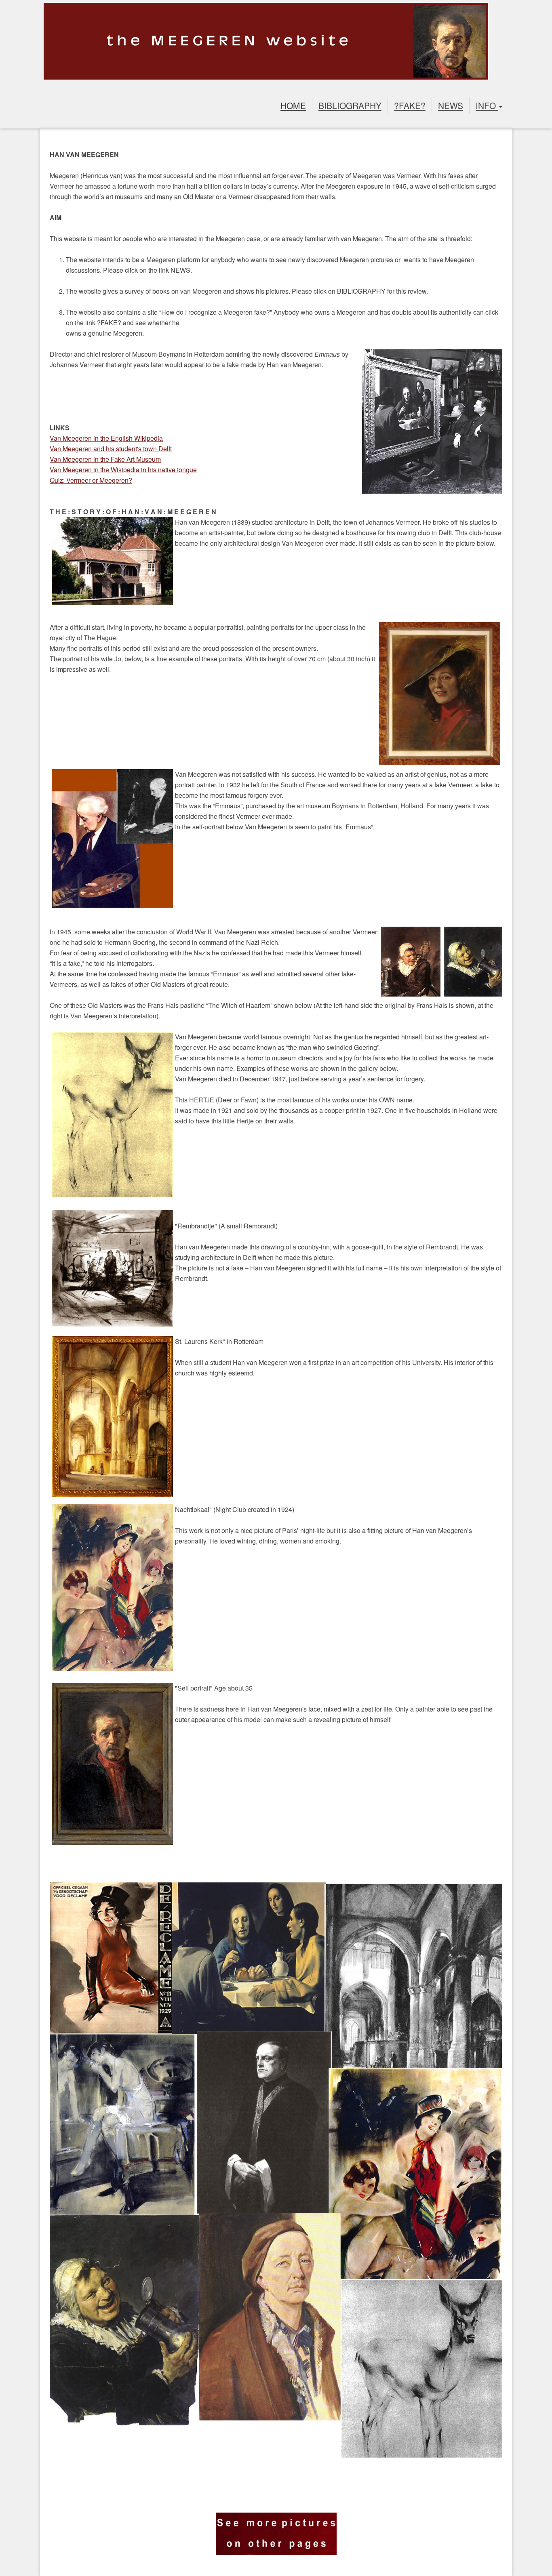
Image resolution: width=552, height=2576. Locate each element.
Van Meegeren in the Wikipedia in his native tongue (123, 470)
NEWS (451, 105)
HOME (293, 105)
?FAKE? (410, 105)
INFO (487, 105)
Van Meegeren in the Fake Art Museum (105, 459)
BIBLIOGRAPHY (350, 105)
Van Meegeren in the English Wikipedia (106, 438)
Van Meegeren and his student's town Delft (111, 449)
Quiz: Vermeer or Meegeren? (91, 480)
